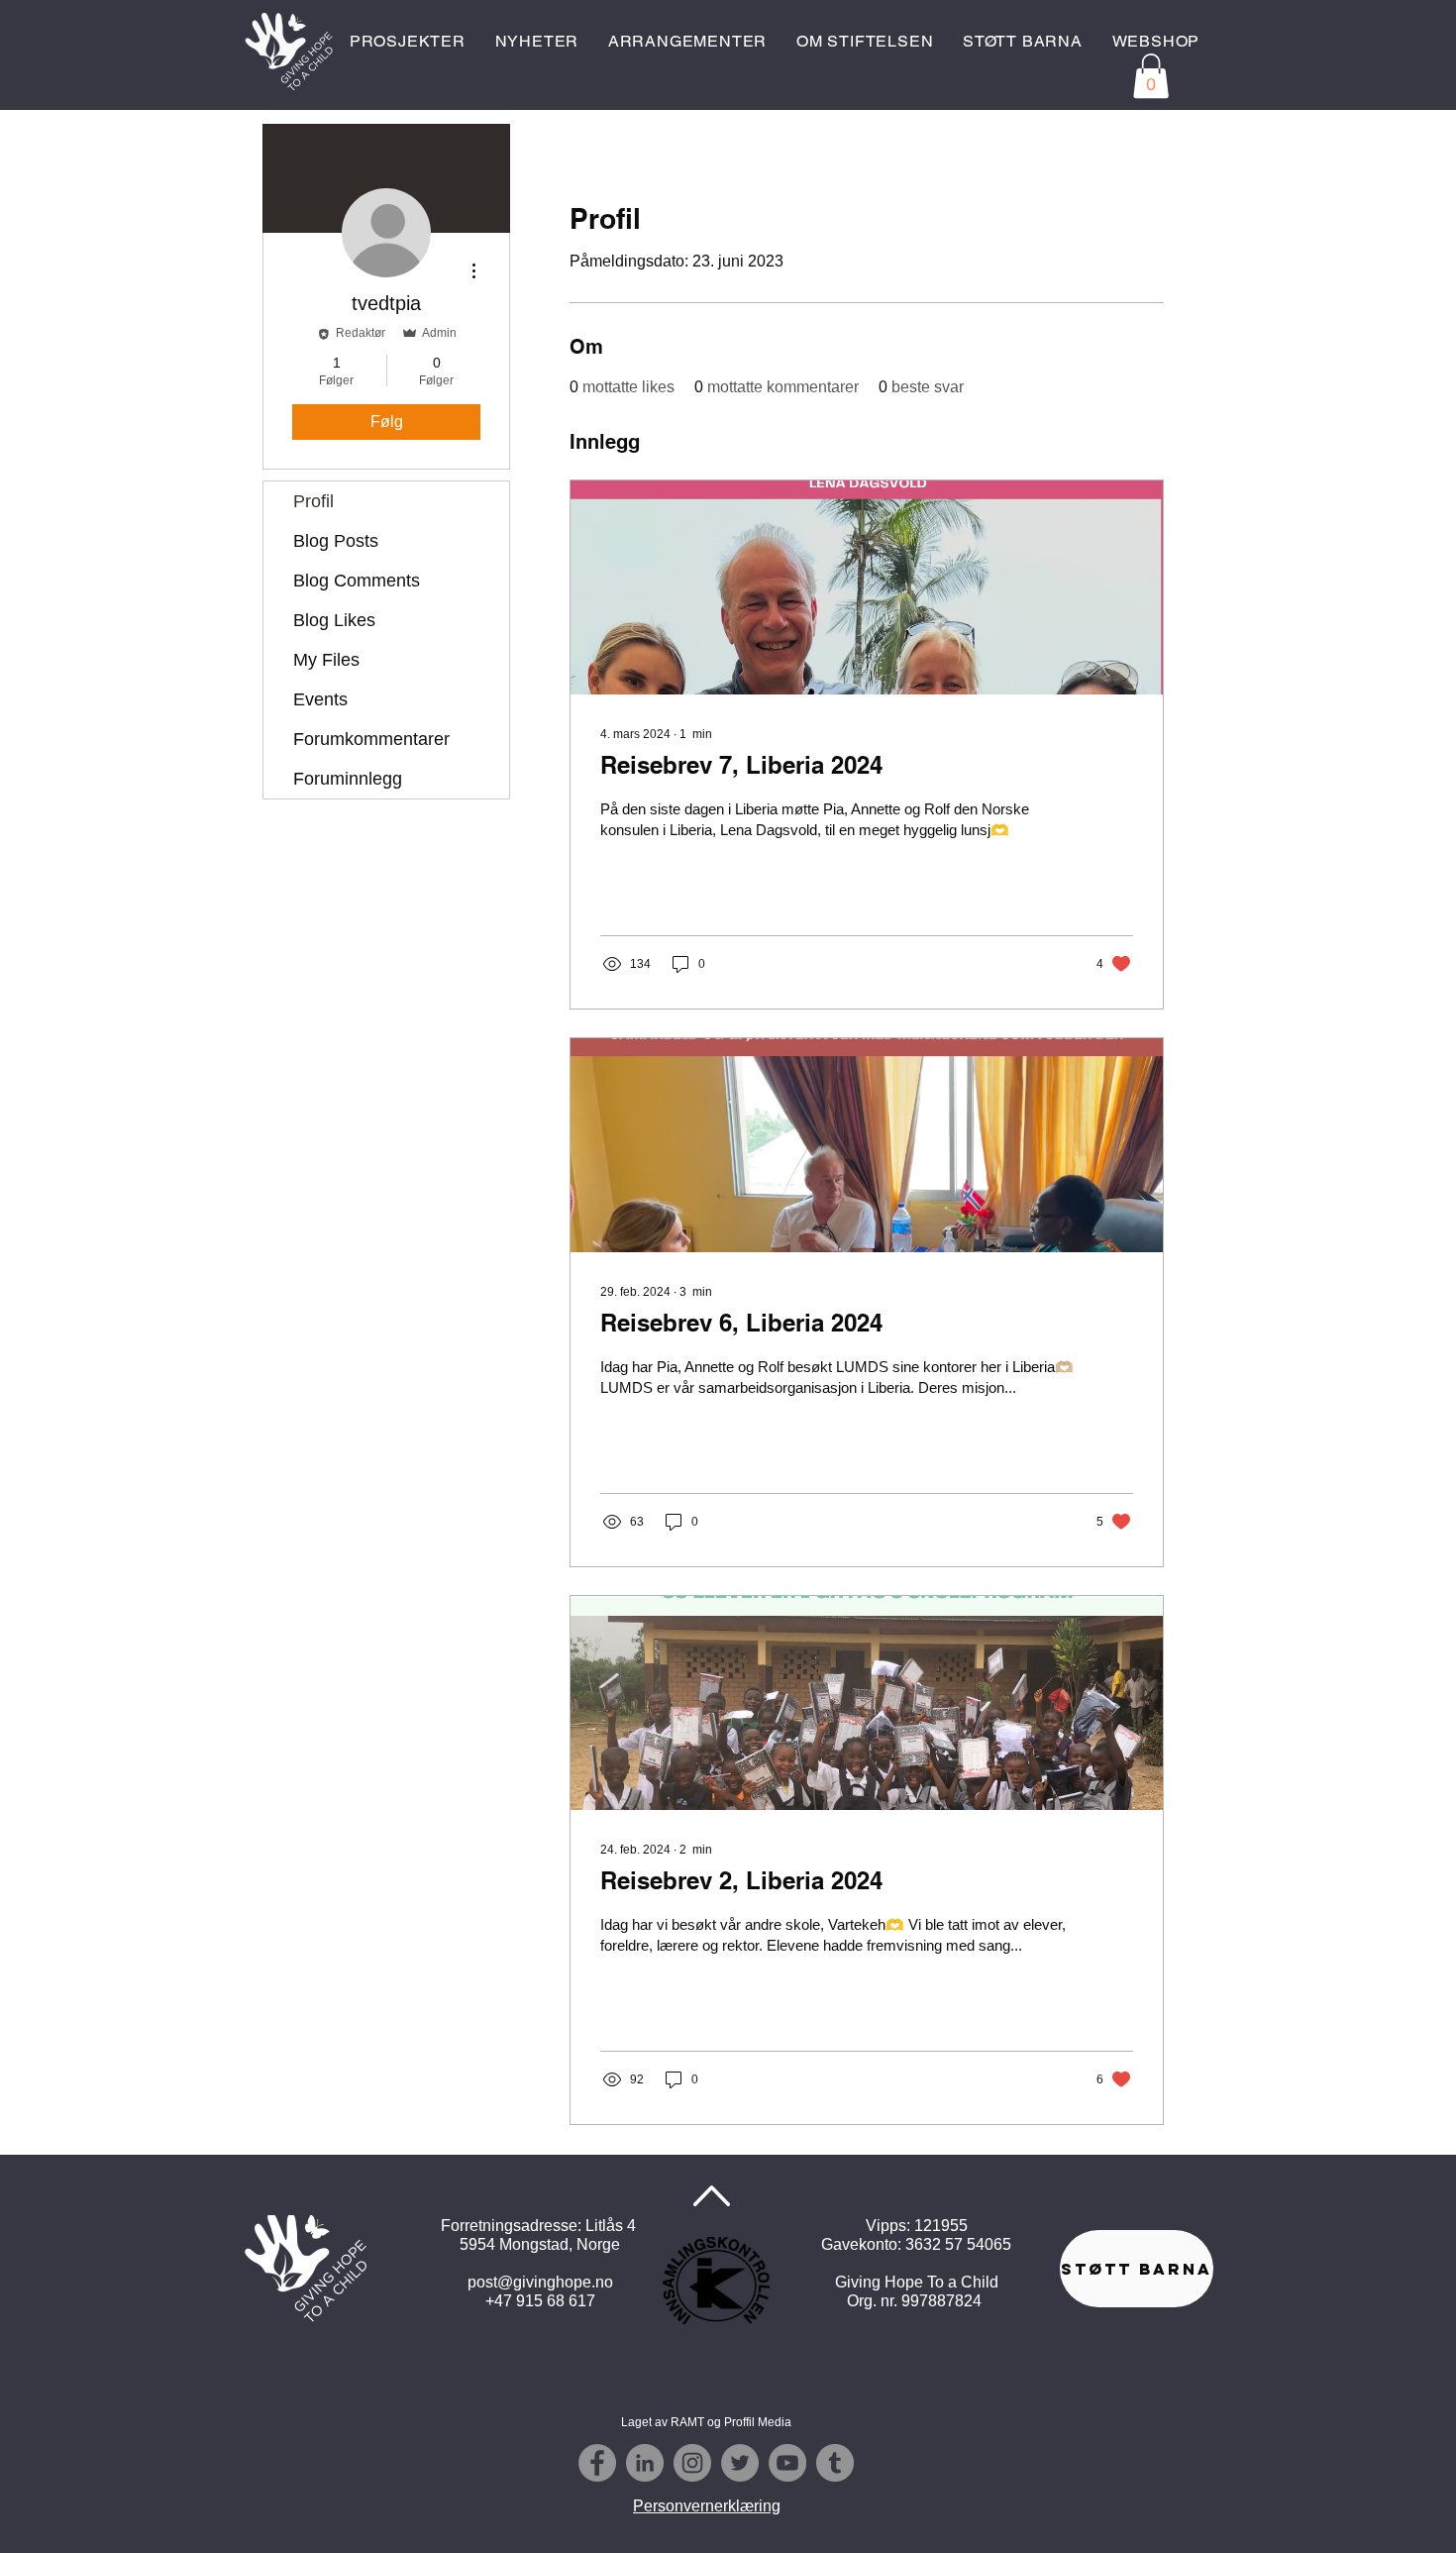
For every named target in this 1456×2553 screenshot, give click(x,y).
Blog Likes (334, 620)
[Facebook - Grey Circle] (597, 2463)
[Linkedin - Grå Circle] (645, 2463)
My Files (326, 660)
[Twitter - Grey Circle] (740, 2463)
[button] (1151, 76)
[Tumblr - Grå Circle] (835, 2463)
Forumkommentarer (371, 739)
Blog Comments (357, 581)
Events (320, 699)
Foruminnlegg (348, 779)
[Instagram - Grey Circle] (692, 2463)
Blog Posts (336, 541)
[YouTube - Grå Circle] (787, 2463)
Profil (313, 501)
